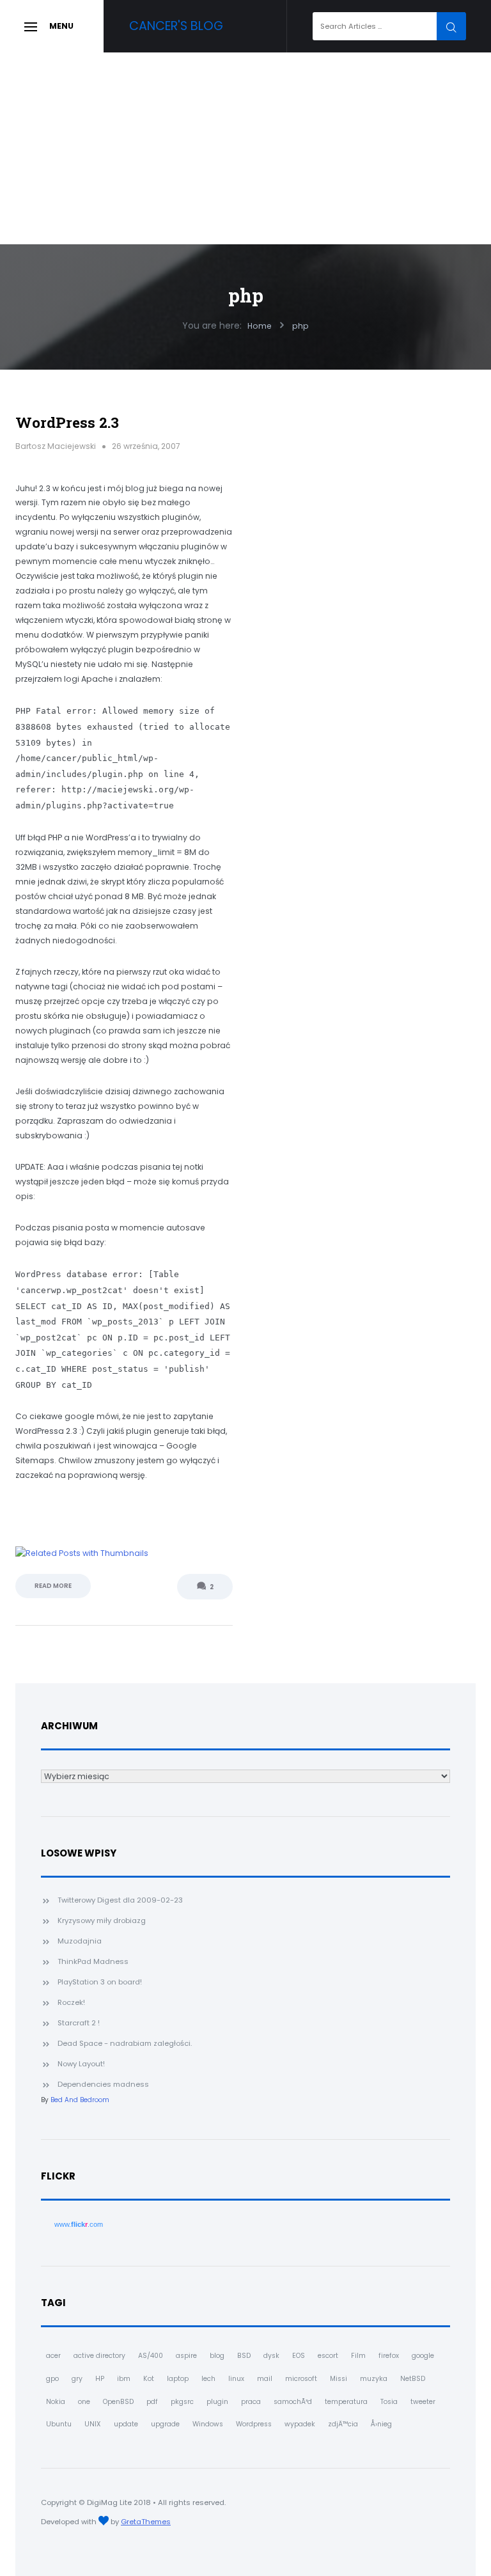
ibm (124, 2379)
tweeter (423, 2402)
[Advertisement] (245, 148)
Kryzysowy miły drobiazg (102, 1920)
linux (236, 2379)
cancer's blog (176, 26)
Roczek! (71, 2002)
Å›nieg (381, 2424)
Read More (53, 1586)
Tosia (389, 2402)
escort (328, 2356)
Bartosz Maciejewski (56, 446)
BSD (244, 2356)
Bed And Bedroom (80, 2100)
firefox (389, 2356)
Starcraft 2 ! (79, 2023)
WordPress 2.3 (67, 422)
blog (217, 2356)
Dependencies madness (103, 2084)
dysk (271, 2356)
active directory (99, 2356)
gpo (52, 2379)
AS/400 (151, 2356)
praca (251, 2402)
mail (265, 2379)
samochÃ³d (293, 2402)
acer (53, 2356)
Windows (208, 2424)
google (423, 2356)
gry (77, 2379)
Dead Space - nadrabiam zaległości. (125, 2043)
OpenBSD (118, 2402)
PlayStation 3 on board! (100, 1982)
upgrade (165, 2424)
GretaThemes (146, 2522)
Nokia (56, 2402)
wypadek (300, 2424)
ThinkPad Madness (93, 1961)
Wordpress (254, 2424)
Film (358, 2356)
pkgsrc (182, 2402)
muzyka (374, 2379)
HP (100, 2379)
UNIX (93, 2424)
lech (208, 2379)
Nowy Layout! (81, 2064)
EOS (299, 2356)
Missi (339, 2379)
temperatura (346, 2402)
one (84, 2402)
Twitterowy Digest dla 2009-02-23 (120, 1900)
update (126, 2424)
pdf (152, 2402)
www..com (79, 2224)
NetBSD (413, 2379)
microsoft (301, 2379)
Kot (149, 2379)
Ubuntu (59, 2424)
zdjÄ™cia (343, 2424)
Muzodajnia (80, 1941)
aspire (186, 2356)
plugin (217, 2402)
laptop (178, 2379)
